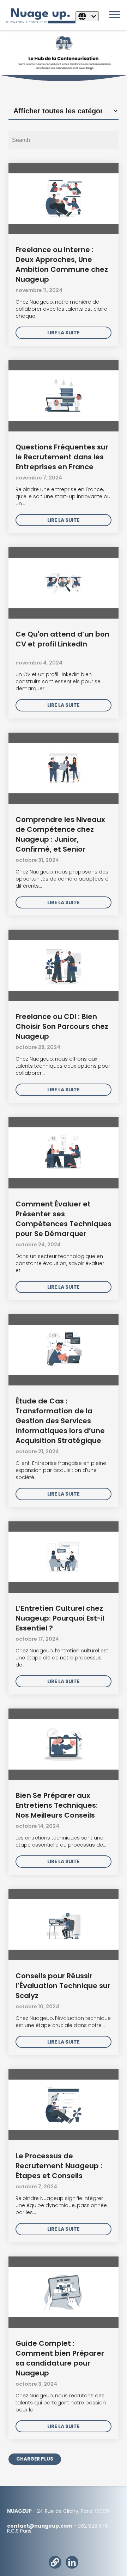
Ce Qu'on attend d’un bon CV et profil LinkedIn (62, 639)
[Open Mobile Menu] (116, 17)
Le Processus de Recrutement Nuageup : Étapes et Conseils (59, 2166)
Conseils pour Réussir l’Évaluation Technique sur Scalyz (63, 1986)
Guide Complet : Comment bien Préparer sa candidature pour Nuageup (60, 2358)
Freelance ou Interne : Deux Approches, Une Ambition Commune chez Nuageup (62, 264)
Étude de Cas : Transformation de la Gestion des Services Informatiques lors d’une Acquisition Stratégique (60, 1421)
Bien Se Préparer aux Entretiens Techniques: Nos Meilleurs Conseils (57, 1805)
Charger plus (35, 2459)
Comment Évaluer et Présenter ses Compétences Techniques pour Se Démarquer (64, 1219)
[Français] (87, 16)
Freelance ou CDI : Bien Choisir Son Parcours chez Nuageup (62, 1026)
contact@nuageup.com (40, 2526)
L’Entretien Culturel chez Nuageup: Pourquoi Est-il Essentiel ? (60, 1618)
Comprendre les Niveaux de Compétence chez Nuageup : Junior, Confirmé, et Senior (60, 834)
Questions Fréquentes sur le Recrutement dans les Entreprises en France (62, 457)
